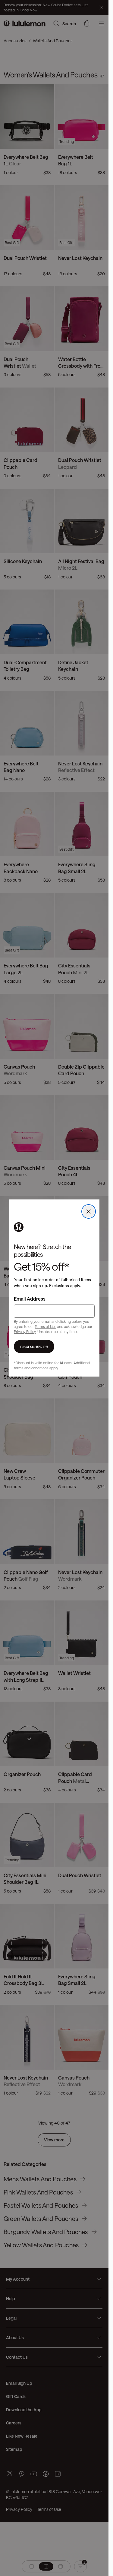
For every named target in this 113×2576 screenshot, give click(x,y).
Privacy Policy (25, 1332)
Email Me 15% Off (34, 1347)
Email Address (30, 1299)
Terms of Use (46, 1326)
